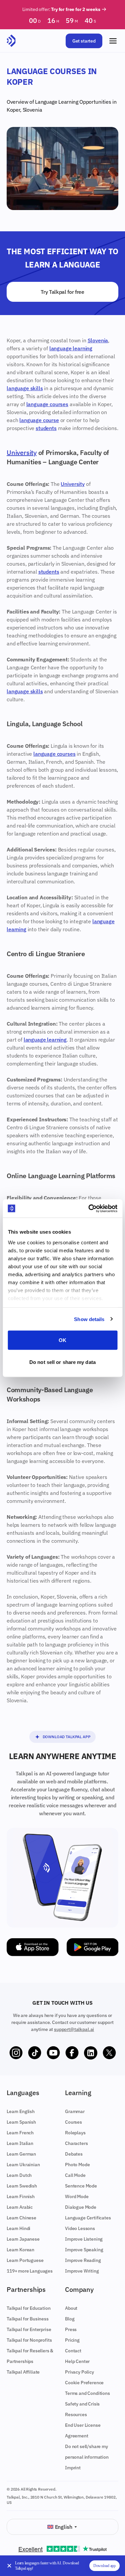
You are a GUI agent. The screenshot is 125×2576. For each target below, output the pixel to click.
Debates (74, 2154)
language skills (25, 388)
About (71, 2308)
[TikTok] (35, 2053)
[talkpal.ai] (11, 41)
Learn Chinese (21, 2218)
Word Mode (77, 2196)
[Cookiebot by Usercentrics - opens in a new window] (89, 1208)
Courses (73, 2122)
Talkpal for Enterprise (29, 2329)
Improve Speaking (84, 2250)
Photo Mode (77, 2165)
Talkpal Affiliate (23, 2372)
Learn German (21, 2154)
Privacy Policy (79, 2372)
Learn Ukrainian (23, 2165)
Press (71, 2329)
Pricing (72, 2340)
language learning (71, 348)
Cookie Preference (84, 2383)
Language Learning (57, 102)
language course (39, 420)
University (22, 452)
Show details (89, 1319)
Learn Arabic (20, 2207)
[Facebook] (72, 2053)
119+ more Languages (30, 2271)
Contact (73, 2351)
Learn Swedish (22, 2186)
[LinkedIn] (91, 2053)
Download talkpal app (67, 1737)
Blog (70, 2319)
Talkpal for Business (28, 2319)
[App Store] (33, 1947)
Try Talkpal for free (62, 292)
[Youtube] (53, 2053)
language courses (47, 404)
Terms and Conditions (87, 2393)
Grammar (75, 2111)
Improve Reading (83, 2260)
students (46, 428)
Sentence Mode (81, 2186)
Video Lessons (80, 2228)
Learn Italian (20, 2143)
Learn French (20, 2133)
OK (62, 1340)
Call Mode (75, 2175)
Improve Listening (84, 2239)
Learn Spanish (21, 2122)
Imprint (73, 2468)
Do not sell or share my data (62, 1362)
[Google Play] (93, 1947)
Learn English (21, 2111)
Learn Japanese (23, 2239)
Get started (84, 41)
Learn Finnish (21, 2196)
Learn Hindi (18, 2228)
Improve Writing (82, 2271)
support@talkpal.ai (74, 2029)
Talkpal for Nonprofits (29, 2340)
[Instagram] (16, 2053)
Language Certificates (88, 2218)
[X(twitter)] (109, 2053)
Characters (76, 2143)
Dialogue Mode (81, 2207)
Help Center (77, 2361)
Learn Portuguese (25, 2260)
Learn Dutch (19, 2175)
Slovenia (32, 110)
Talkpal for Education (29, 2308)
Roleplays (75, 2133)
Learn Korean (20, 2250)
